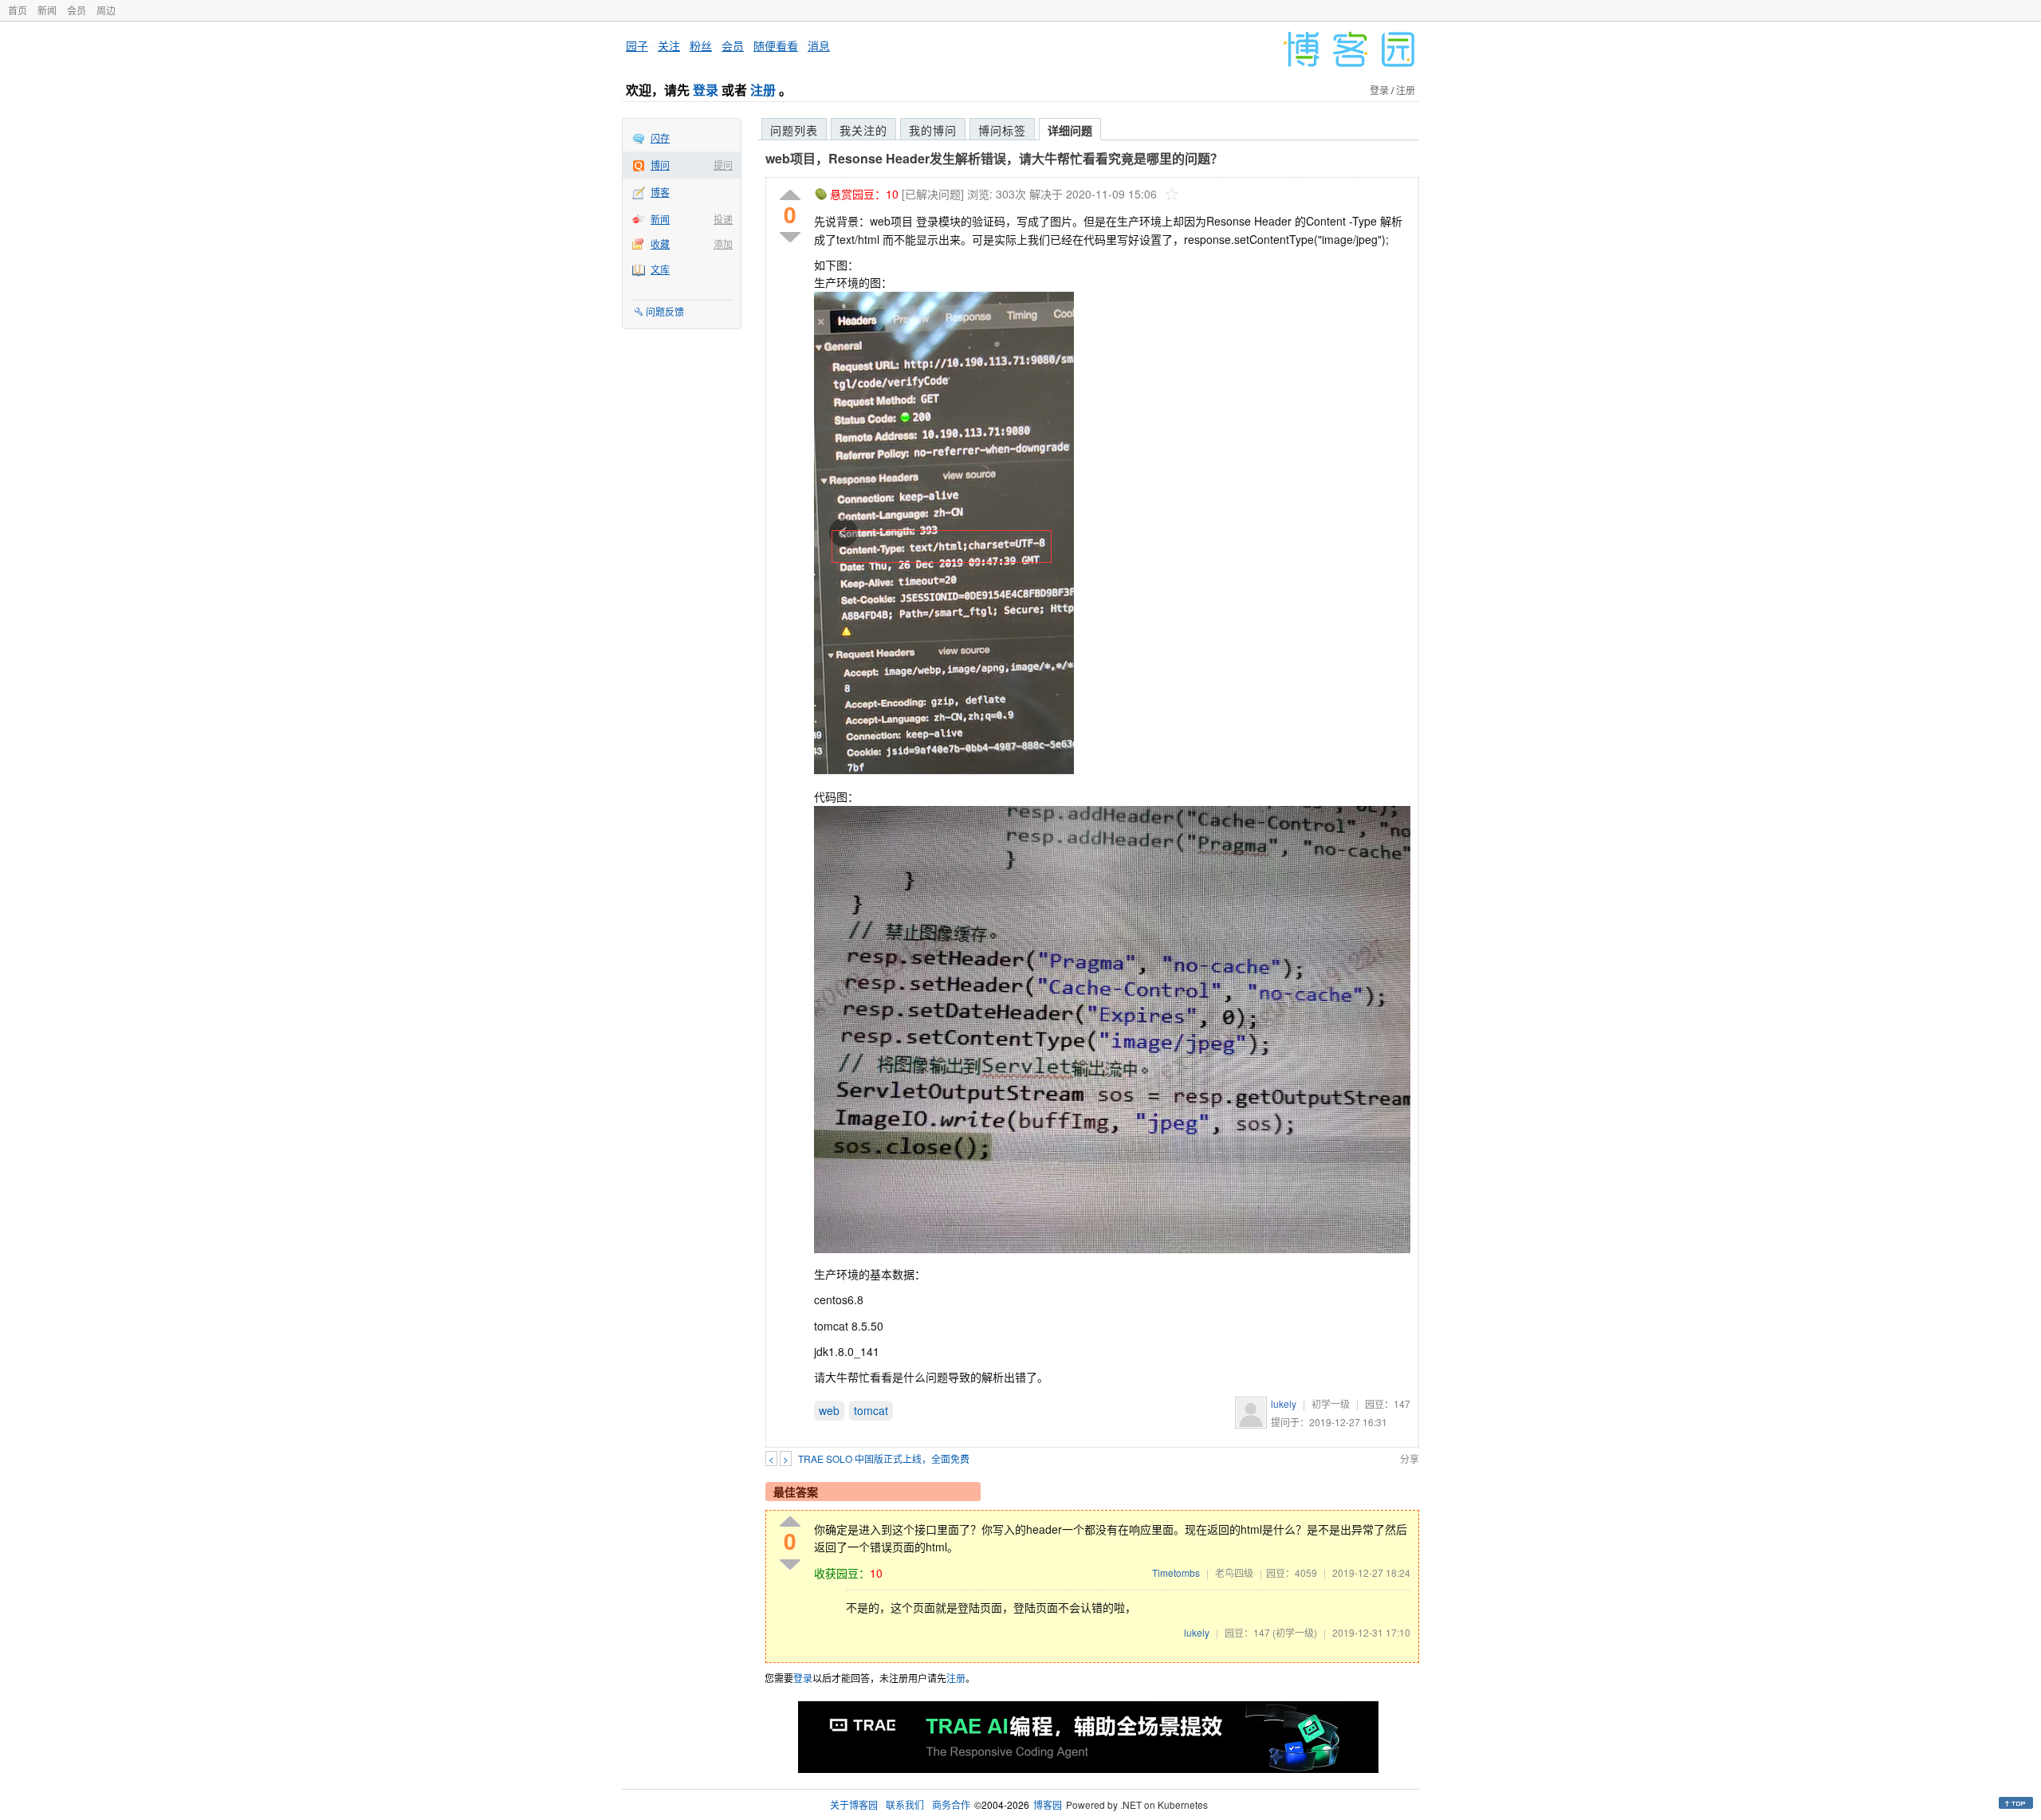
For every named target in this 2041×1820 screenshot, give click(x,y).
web (829, 1410)
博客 (660, 192)
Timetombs (1176, 1572)
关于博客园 (854, 1804)
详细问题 (1070, 130)
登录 (706, 90)
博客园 (1048, 1804)
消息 (819, 45)
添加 (723, 244)
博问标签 (1002, 130)
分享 (1410, 1458)
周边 (106, 10)
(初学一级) (1295, 1632)
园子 (637, 45)
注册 (763, 90)
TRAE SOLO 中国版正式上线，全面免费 (884, 1458)
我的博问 (933, 130)
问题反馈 (665, 311)
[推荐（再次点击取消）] (790, 196)
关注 (669, 45)
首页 (18, 10)
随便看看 (776, 45)
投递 (723, 219)
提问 (723, 165)
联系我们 (905, 1804)
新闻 (47, 10)
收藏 (660, 244)
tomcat (871, 1410)
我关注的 (863, 130)
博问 (660, 165)
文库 (660, 269)
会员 (77, 10)
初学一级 (1331, 1403)
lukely (1284, 1403)
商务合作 (951, 1804)
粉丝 (701, 45)
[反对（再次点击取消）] (790, 237)
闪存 (660, 138)
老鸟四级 (1234, 1572)
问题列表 (794, 130)
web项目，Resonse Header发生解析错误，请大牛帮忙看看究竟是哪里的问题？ (994, 158)
